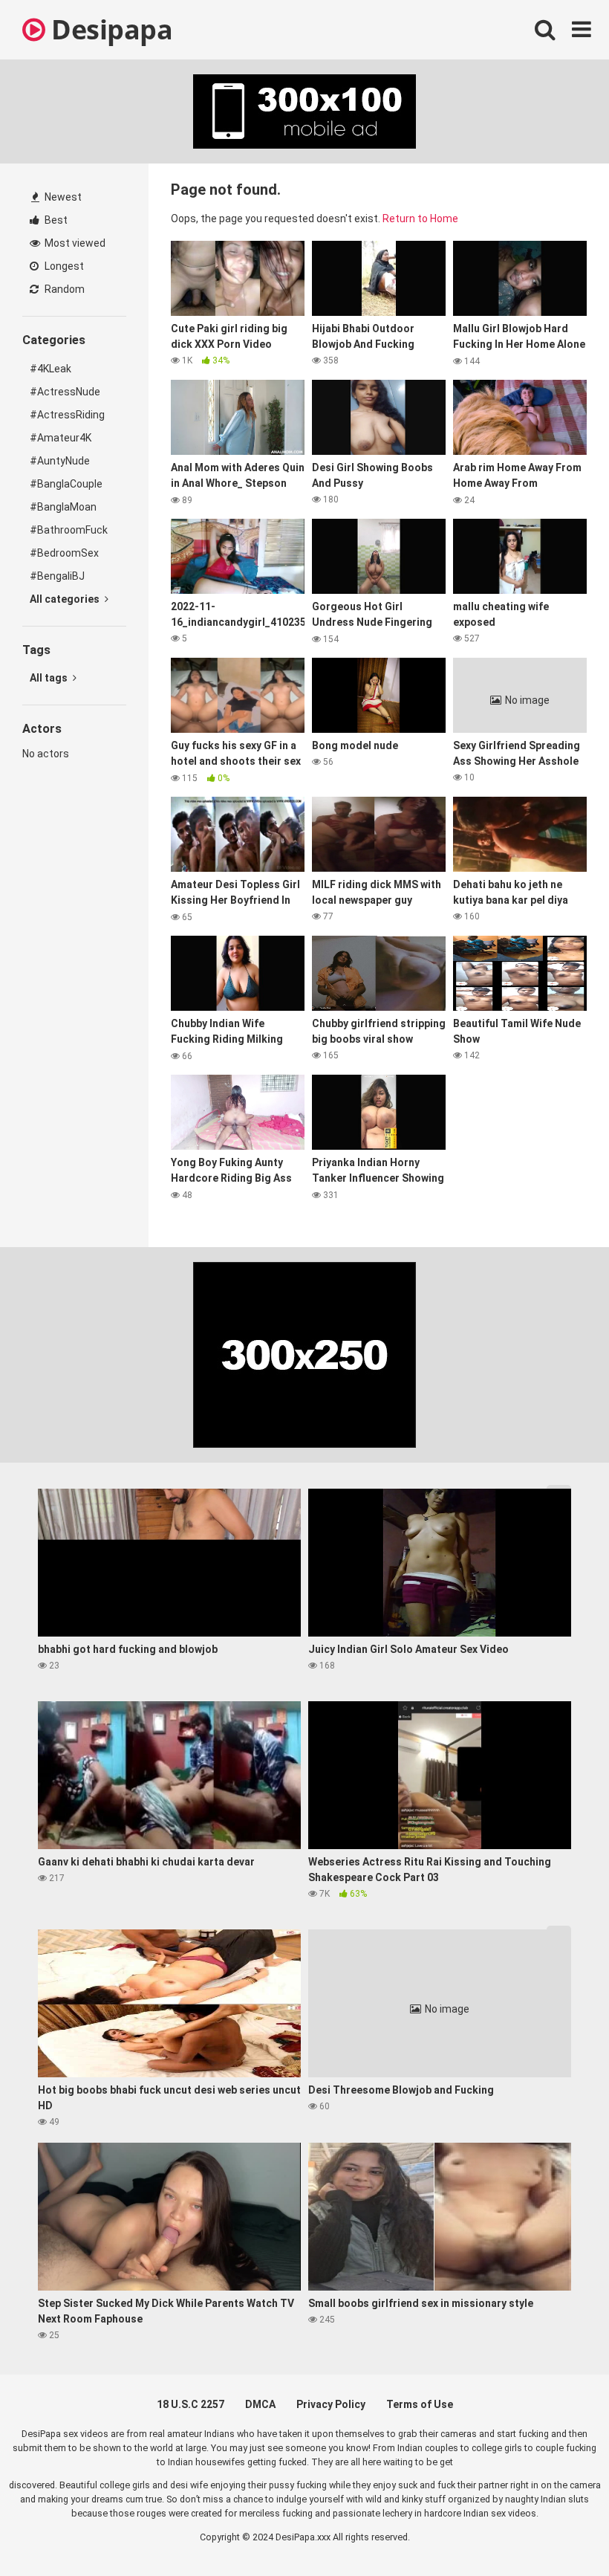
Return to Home (420, 219)
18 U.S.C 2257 (190, 2404)
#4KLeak (51, 369)
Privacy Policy (331, 2404)
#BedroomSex (64, 553)
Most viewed (74, 243)
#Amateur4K (61, 438)
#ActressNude (65, 392)
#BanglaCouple (66, 484)
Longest (63, 266)
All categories (66, 599)
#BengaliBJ (57, 576)
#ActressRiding (67, 415)
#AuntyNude (60, 461)
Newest (62, 197)
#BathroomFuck (69, 530)
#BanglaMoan (63, 507)
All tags (50, 678)
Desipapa (109, 29)
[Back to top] (559, 2531)
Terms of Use (420, 2404)
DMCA (260, 2404)
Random (63, 289)
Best (55, 220)
